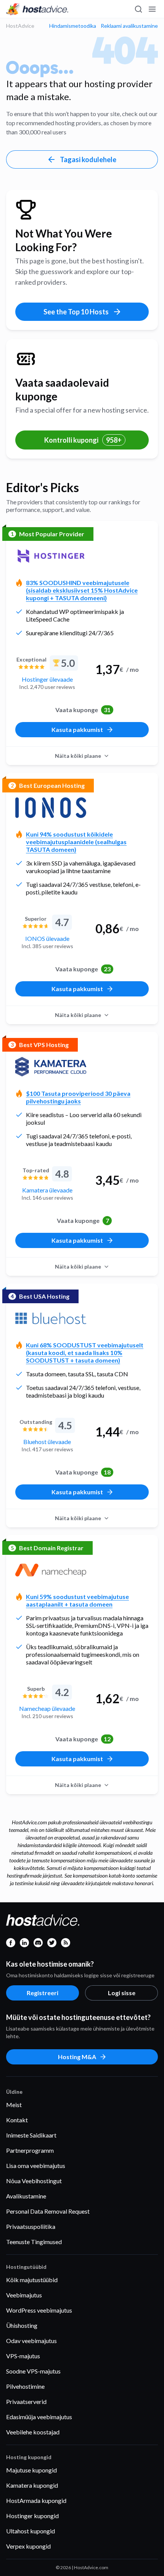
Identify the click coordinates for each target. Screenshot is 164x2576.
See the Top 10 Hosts (76, 312)
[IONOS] (51, 808)
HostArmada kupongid (36, 2500)
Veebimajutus (24, 2295)
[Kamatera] (51, 1067)
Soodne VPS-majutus (33, 2371)
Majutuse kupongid (31, 2470)
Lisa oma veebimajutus (36, 2166)
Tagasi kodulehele (88, 159)
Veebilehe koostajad (33, 2432)
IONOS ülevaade (47, 938)
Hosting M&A (77, 2057)
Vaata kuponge (83, 710)
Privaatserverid (26, 2401)
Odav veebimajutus (31, 2341)
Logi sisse (122, 1993)
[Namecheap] (51, 1570)
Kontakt (17, 2120)
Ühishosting (22, 2325)
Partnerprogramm (30, 2150)
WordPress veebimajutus (39, 2310)
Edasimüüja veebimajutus (39, 2417)
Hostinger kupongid (32, 2516)
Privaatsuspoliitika (31, 2226)
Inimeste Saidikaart (31, 2135)
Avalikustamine (26, 2196)
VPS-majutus (23, 2356)
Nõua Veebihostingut (34, 2181)
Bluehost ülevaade (47, 1442)
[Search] (138, 9)
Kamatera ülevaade (47, 1190)
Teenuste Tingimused (34, 2242)
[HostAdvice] (37, 9)
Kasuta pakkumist (77, 729)
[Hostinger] (51, 556)
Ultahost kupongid (31, 2531)
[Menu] (152, 9)
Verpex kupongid (28, 2546)
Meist (14, 2105)
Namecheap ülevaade (47, 1708)
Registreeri (43, 1993)
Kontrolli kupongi (83, 440)
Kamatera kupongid (32, 2485)
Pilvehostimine (25, 2386)
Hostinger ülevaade (47, 679)
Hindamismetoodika (73, 26)
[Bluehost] (51, 1318)
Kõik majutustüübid (32, 2280)
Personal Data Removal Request (48, 2211)
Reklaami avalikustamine (129, 26)
